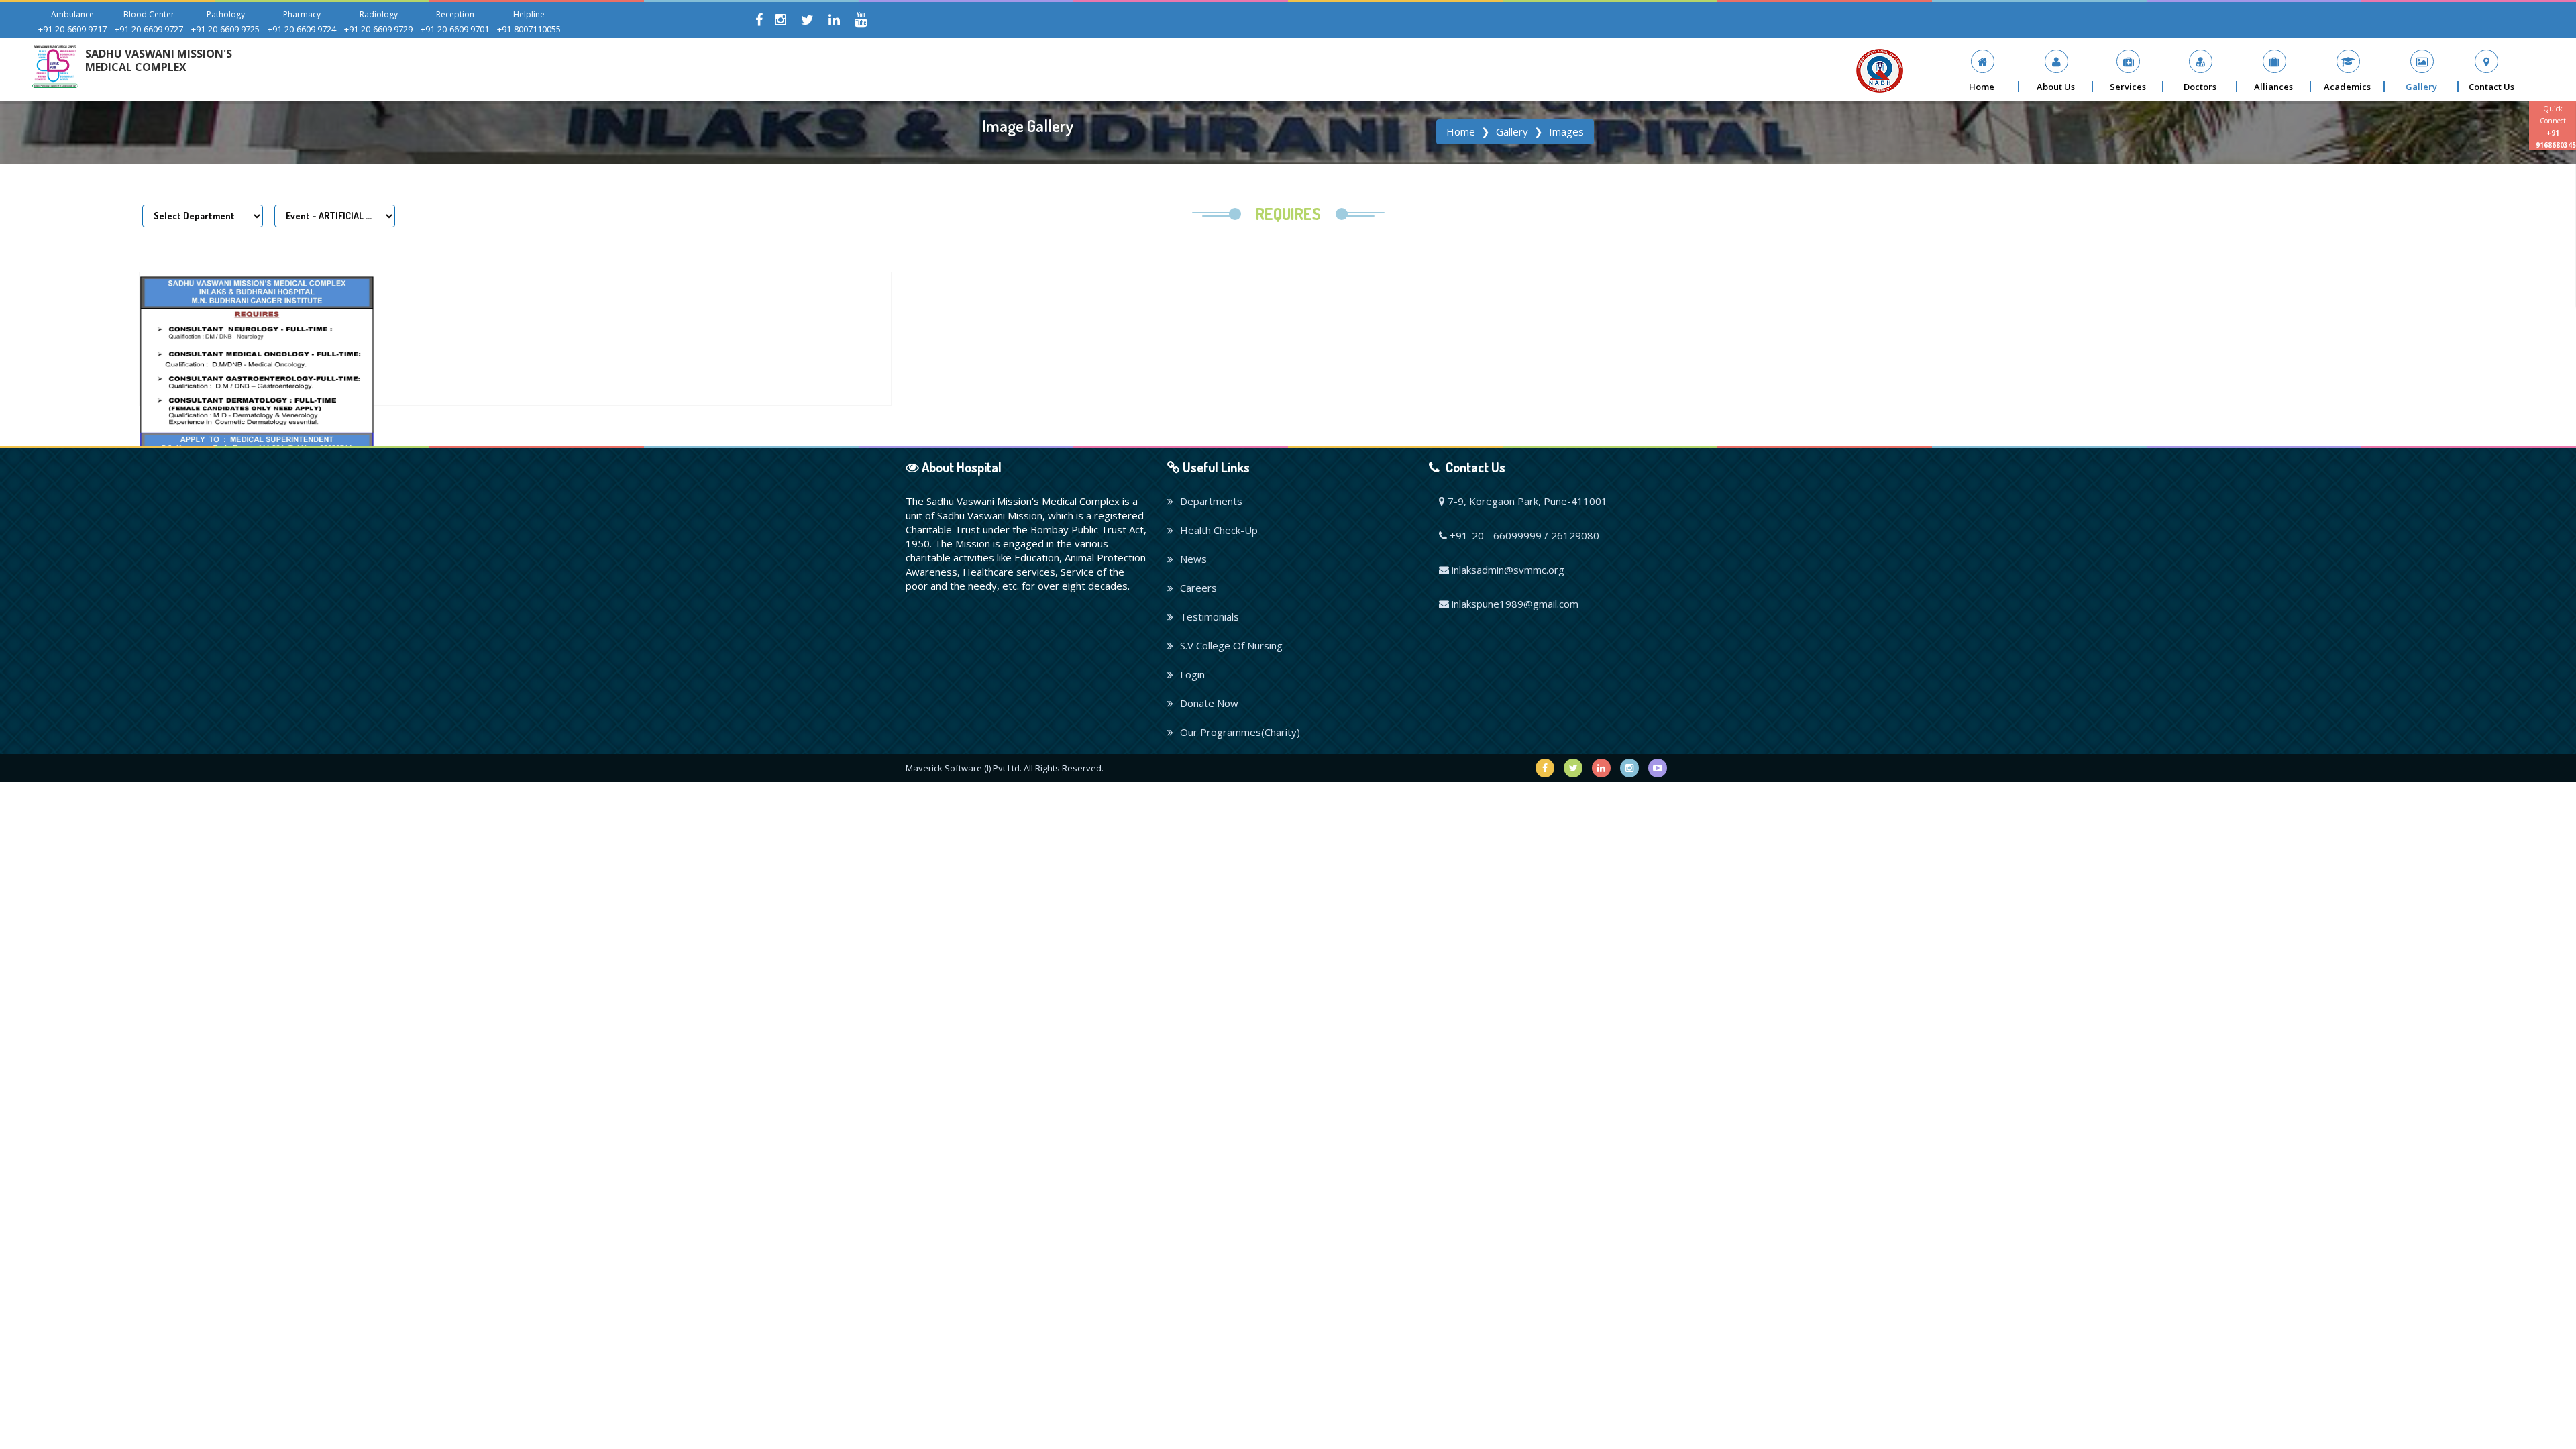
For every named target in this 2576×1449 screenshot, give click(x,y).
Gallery (1512, 131)
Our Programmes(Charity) (1240, 732)
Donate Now (1209, 703)
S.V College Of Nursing (1231, 645)
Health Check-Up (1219, 530)
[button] (2056, 71)
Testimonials (1210, 616)
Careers (1198, 588)
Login (1192, 674)
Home (1461, 131)
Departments (1211, 501)
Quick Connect (2556, 127)
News (1193, 559)
